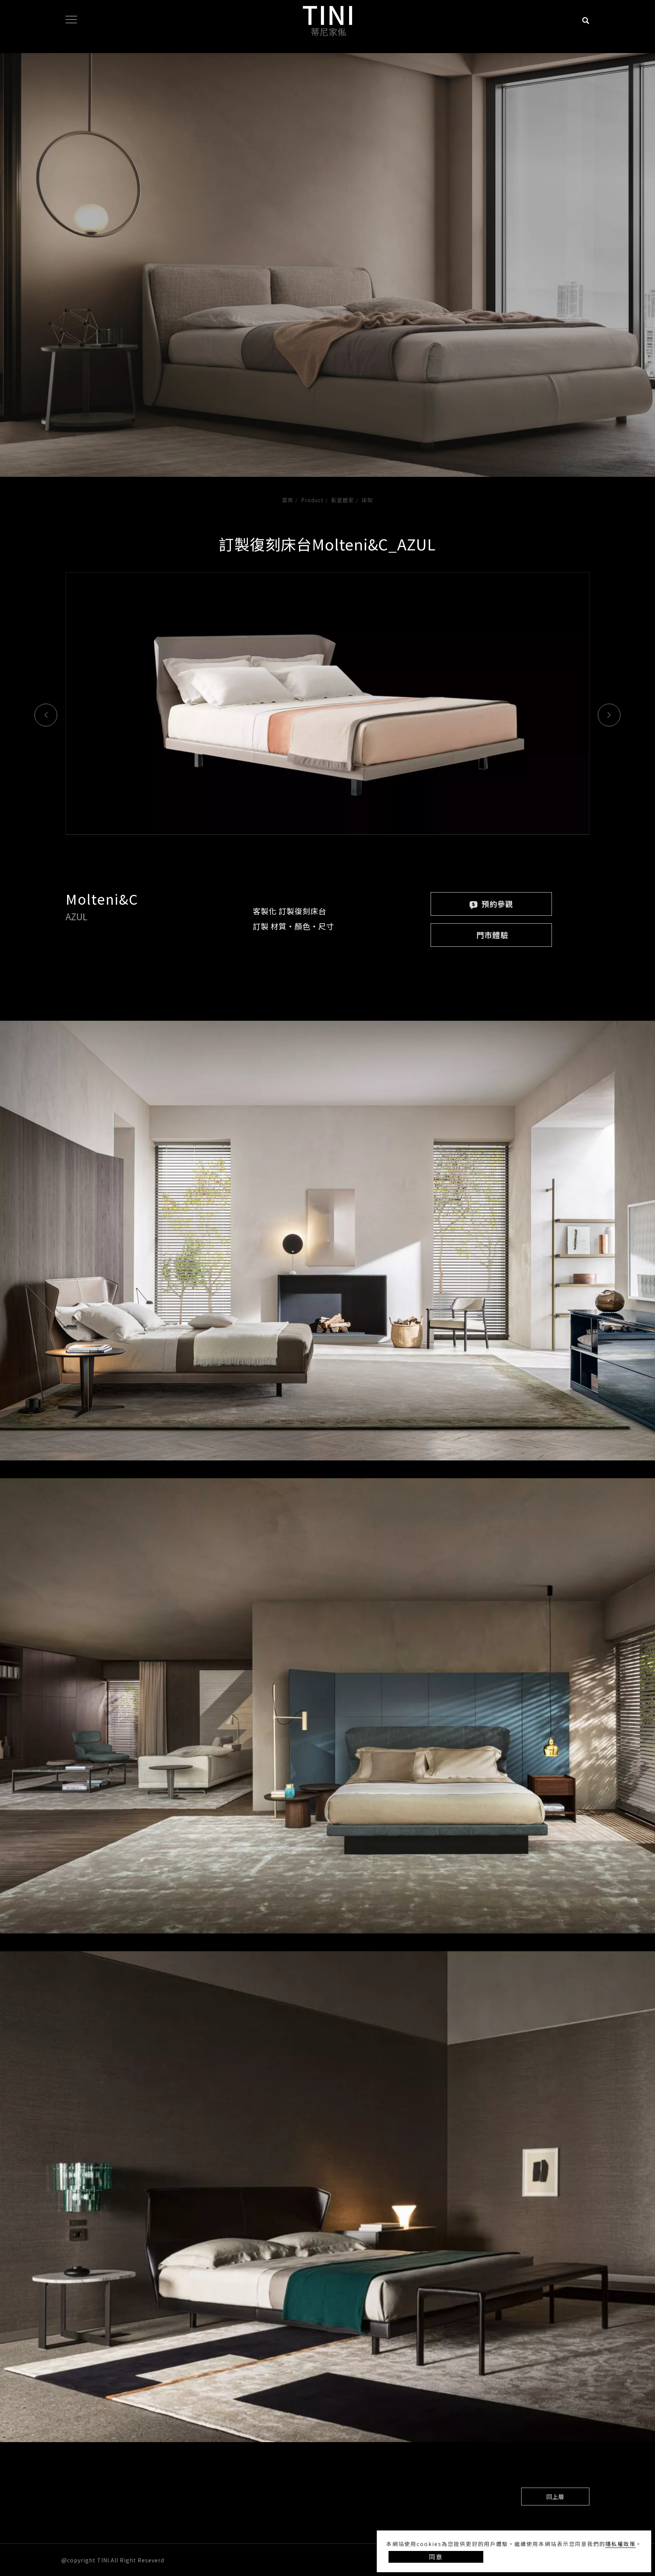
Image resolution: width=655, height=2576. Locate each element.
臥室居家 (343, 500)
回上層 (555, 2497)
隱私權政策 (621, 2544)
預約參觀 (496, 904)
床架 (367, 500)
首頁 (288, 500)
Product (312, 500)
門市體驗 (492, 935)
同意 (436, 2557)
